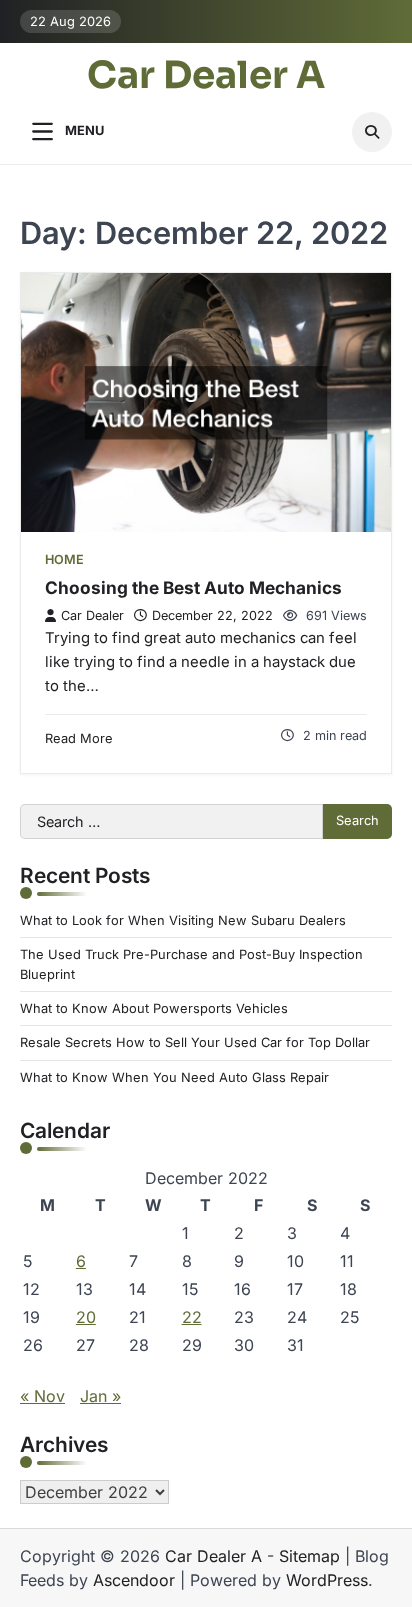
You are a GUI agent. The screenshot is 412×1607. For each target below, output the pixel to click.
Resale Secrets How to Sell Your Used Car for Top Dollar (195, 1042)
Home (64, 559)
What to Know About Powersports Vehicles (154, 1008)
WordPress (327, 1580)
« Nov (42, 1396)
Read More (79, 738)
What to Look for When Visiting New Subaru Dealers (183, 920)
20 (86, 1317)
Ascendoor (134, 1580)
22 (192, 1317)
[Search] (372, 132)
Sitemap (309, 1556)
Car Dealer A (206, 76)
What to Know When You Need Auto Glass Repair (174, 1077)
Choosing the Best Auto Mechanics (193, 587)
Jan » (100, 1396)
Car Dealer (92, 615)
